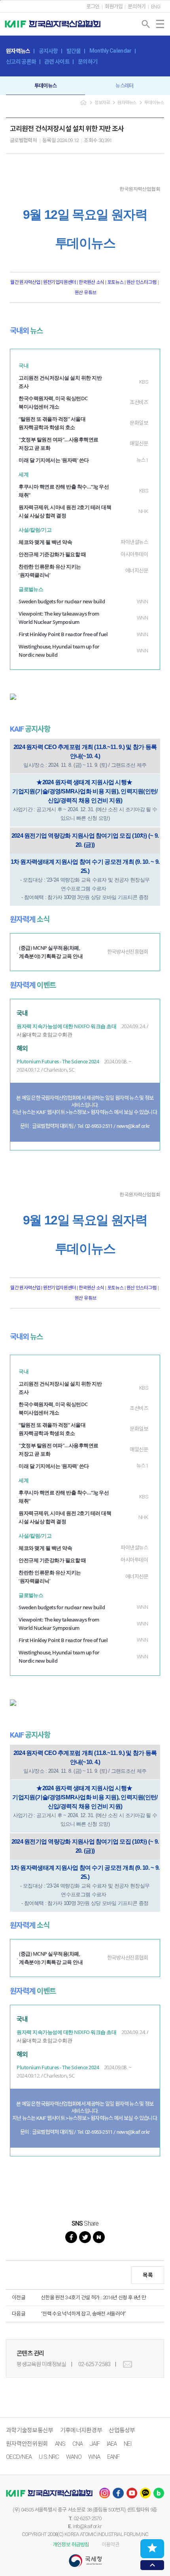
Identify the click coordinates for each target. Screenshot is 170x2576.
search (146, 24)
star (152, 2548)
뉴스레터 (124, 86)
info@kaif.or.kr (87, 2526)
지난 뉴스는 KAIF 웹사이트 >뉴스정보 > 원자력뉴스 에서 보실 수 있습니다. (85, 1112)
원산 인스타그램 (141, 282)
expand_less (152, 2565)
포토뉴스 (115, 282)
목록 (148, 2275)
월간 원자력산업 (26, 282)
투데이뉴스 (46, 86)
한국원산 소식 (92, 282)
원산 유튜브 (85, 293)
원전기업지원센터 (60, 282)
